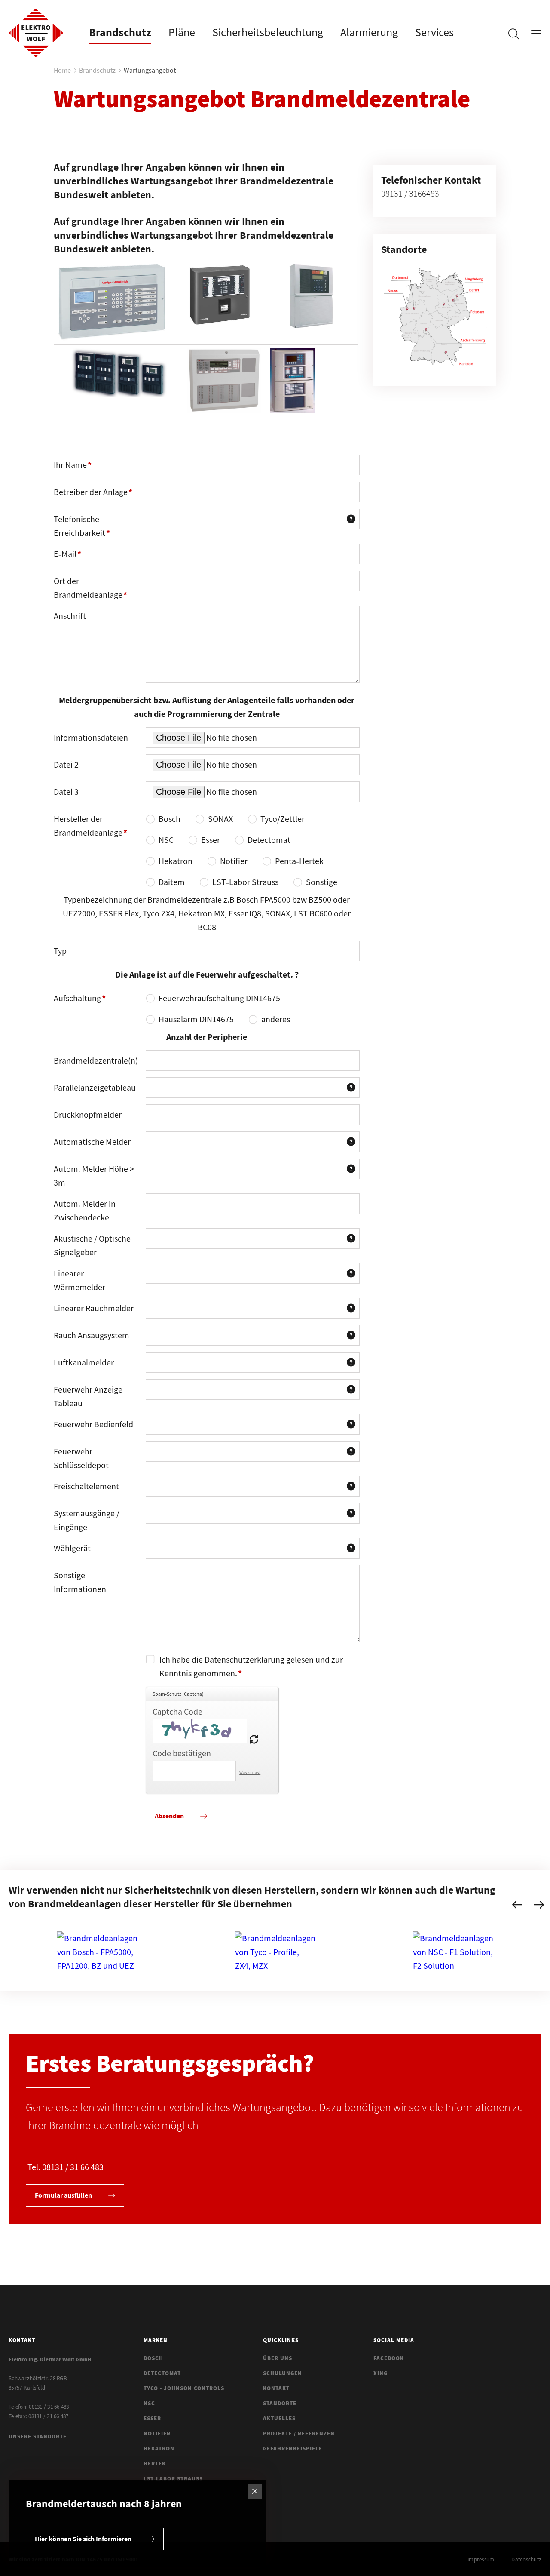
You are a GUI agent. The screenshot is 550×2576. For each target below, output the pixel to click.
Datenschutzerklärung (244, 1659)
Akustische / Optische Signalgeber (92, 1245)
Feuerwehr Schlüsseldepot (81, 1458)
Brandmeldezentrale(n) (96, 1060)
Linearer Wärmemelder (79, 1280)
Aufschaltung (80, 1001)
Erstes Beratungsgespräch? (170, 2063)
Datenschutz (526, 2559)
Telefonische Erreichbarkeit (82, 529)
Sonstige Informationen (80, 1582)
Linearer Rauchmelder (94, 1308)
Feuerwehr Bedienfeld (93, 1424)
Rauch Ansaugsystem (92, 1335)
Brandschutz (97, 70)
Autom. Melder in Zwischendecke (85, 1210)
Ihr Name (73, 467)
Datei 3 (66, 792)
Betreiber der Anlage (93, 495)
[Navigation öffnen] (536, 36)
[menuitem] (120, 32)
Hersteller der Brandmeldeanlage (90, 828)
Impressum (481, 2559)
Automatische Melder (92, 1142)
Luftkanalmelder (84, 1362)
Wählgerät (72, 1548)
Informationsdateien (91, 737)
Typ (60, 951)
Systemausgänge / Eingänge (87, 1520)
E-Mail (73, 556)
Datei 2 (66, 764)
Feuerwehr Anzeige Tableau (88, 1396)
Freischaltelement (86, 1486)
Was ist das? (250, 1772)
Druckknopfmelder (88, 1114)
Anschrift (70, 616)
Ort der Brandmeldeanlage (90, 590)
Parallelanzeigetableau (95, 1087)
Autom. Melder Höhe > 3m (94, 1176)
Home (62, 70)
